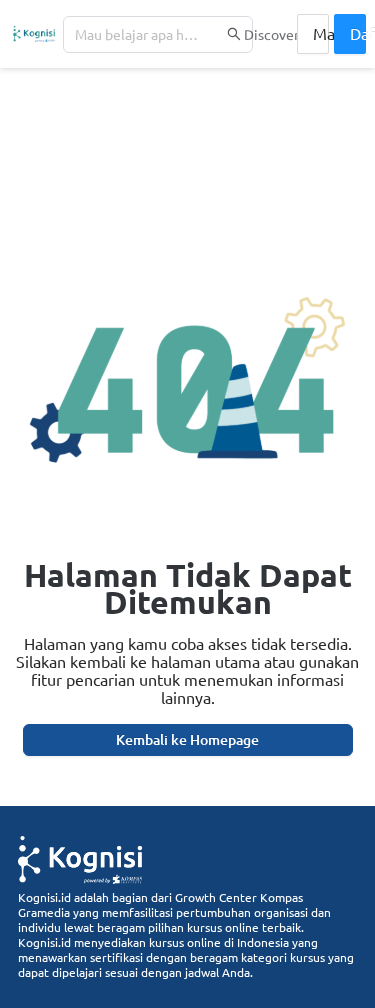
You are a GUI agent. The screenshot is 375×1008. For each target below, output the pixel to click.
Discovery (275, 34)
